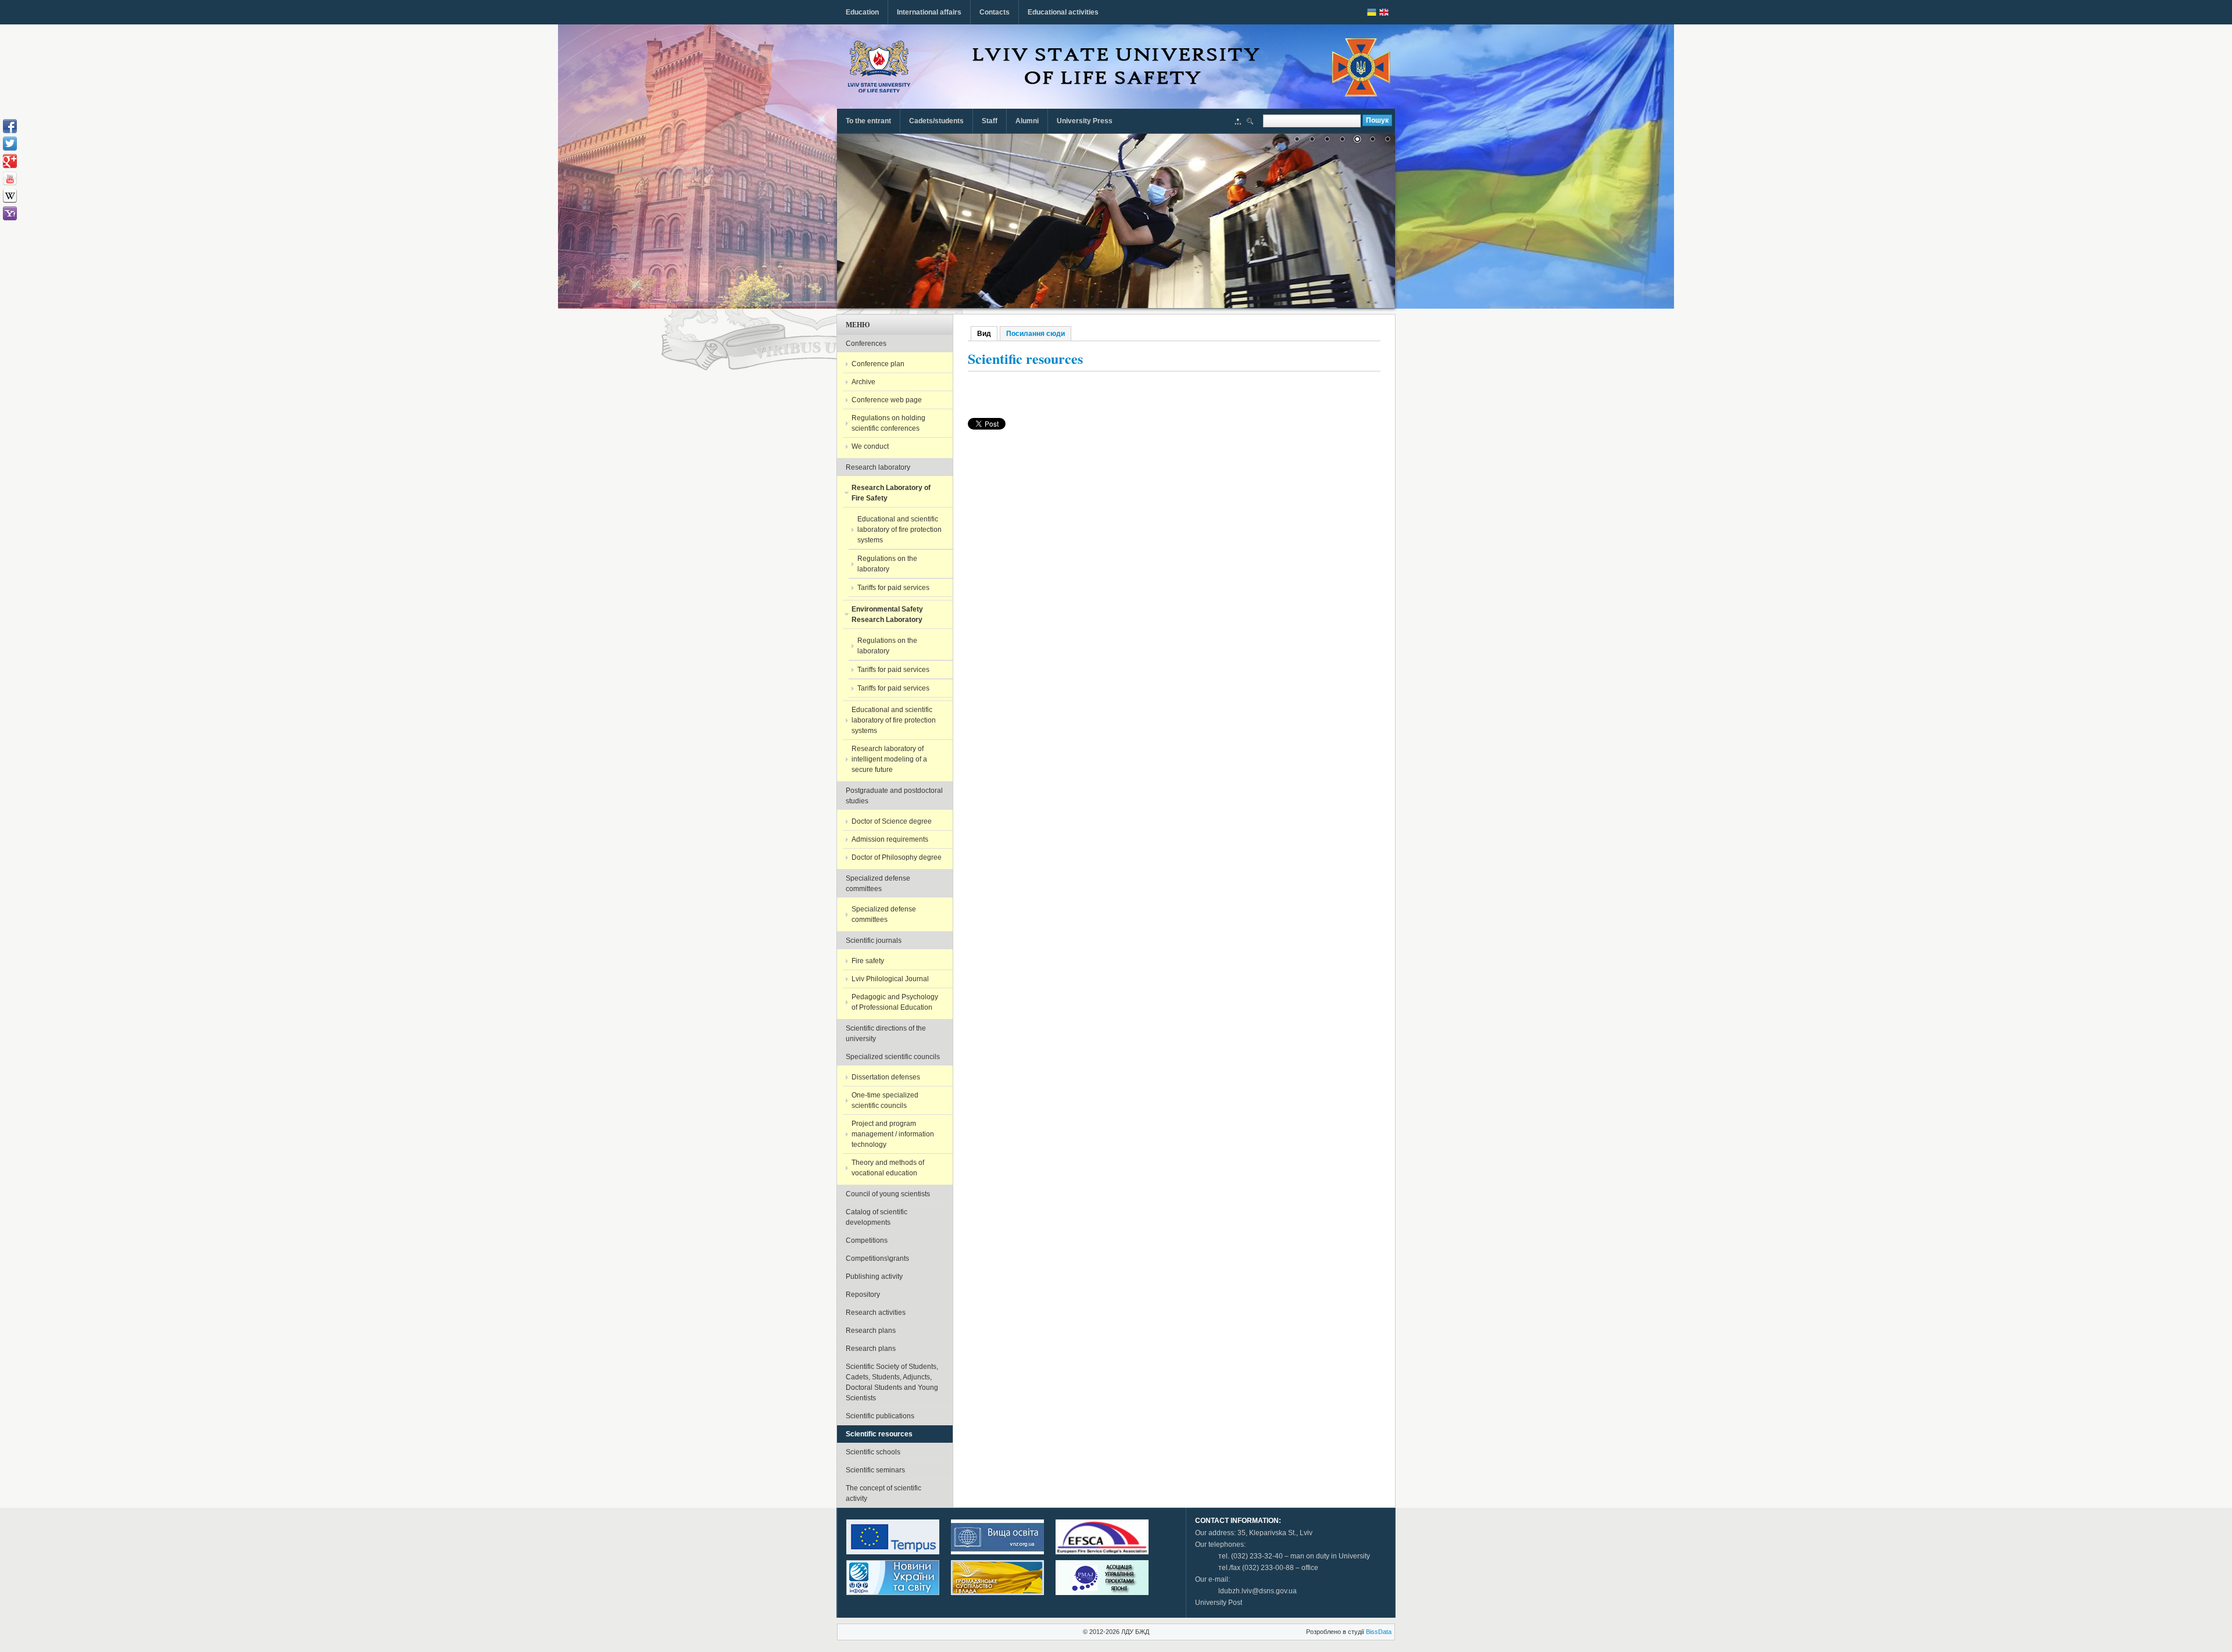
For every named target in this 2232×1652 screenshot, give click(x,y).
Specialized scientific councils (893, 1057)
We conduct (870, 446)
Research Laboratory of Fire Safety (891, 493)
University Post (1219, 1603)
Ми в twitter (10, 144)
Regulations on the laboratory (887, 564)
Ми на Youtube (10, 178)
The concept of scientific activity (884, 1493)
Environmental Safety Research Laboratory (887, 614)
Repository (863, 1295)
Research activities (876, 1313)
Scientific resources (879, 1434)
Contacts (995, 12)
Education (862, 12)
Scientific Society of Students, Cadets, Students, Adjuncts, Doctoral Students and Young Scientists (892, 1382)
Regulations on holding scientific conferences (888, 423)
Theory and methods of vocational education (888, 1168)
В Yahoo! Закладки (10, 213)
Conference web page (887, 400)
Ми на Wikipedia (10, 196)
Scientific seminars (875, 1470)
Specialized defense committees (878, 884)
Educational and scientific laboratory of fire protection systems (899, 530)
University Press (1085, 121)
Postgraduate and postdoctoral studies (894, 796)
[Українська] (1372, 12)
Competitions (867, 1240)
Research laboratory (878, 467)
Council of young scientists (888, 1194)
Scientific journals (874, 941)
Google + (10, 161)
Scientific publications (880, 1416)
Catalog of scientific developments (877, 1217)
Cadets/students (936, 121)
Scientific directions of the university (886, 1034)
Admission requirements (890, 839)
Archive (863, 382)
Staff (990, 121)
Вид (987, 334)
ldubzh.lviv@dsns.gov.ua (1258, 1591)
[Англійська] (1384, 12)
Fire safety (868, 961)
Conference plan (878, 364)
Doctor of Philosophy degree (897, 857)
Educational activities (1063, 12)
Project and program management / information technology (893, 1134)
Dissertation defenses (886, 1077)
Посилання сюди (1035, 334)
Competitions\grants (877, 1258)
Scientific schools (873, 1452)
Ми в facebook (10, 126)
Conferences (866, 344)
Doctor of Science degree (892, 821)
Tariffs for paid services (893, 588)
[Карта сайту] (1238, 123)
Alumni (1027, 121)
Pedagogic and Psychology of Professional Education (895, 1002)
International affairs (929, 12)
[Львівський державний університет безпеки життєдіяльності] (879, 67)
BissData (1379, 1632)
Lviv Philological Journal (890, 979)
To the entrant (868, 121)
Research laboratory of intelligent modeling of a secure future (889, 759)
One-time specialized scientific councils (885, 1100)
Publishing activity (874, 1276)
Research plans (871, 1331)
